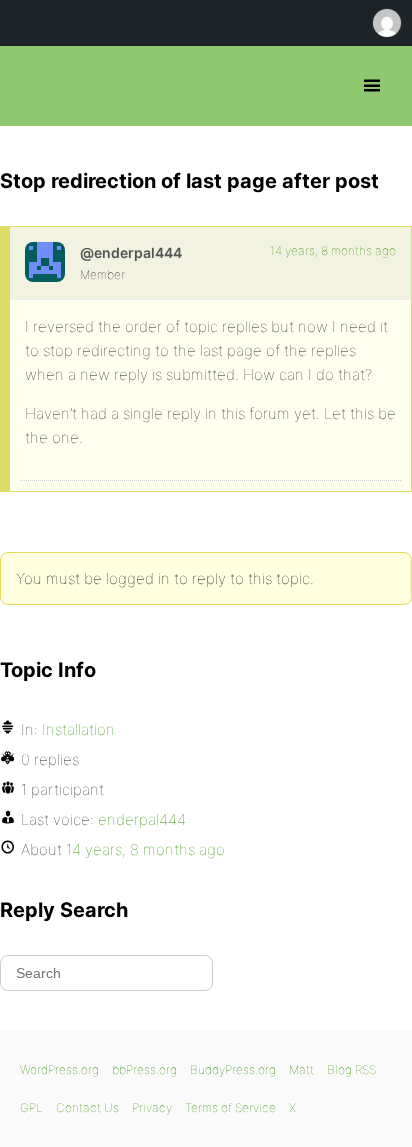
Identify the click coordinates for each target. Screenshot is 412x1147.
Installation (78, 729)
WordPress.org (59, 1069)
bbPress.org (32, 86)
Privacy (152, 1107)
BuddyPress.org (233, 1069)
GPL (31, 1107)
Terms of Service (230, 1107)
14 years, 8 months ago (333, 250)
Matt (301, 1069)
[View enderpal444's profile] (45, 262)
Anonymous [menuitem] (386, 23)
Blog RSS (351, 1069)
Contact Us (87, 1107)
